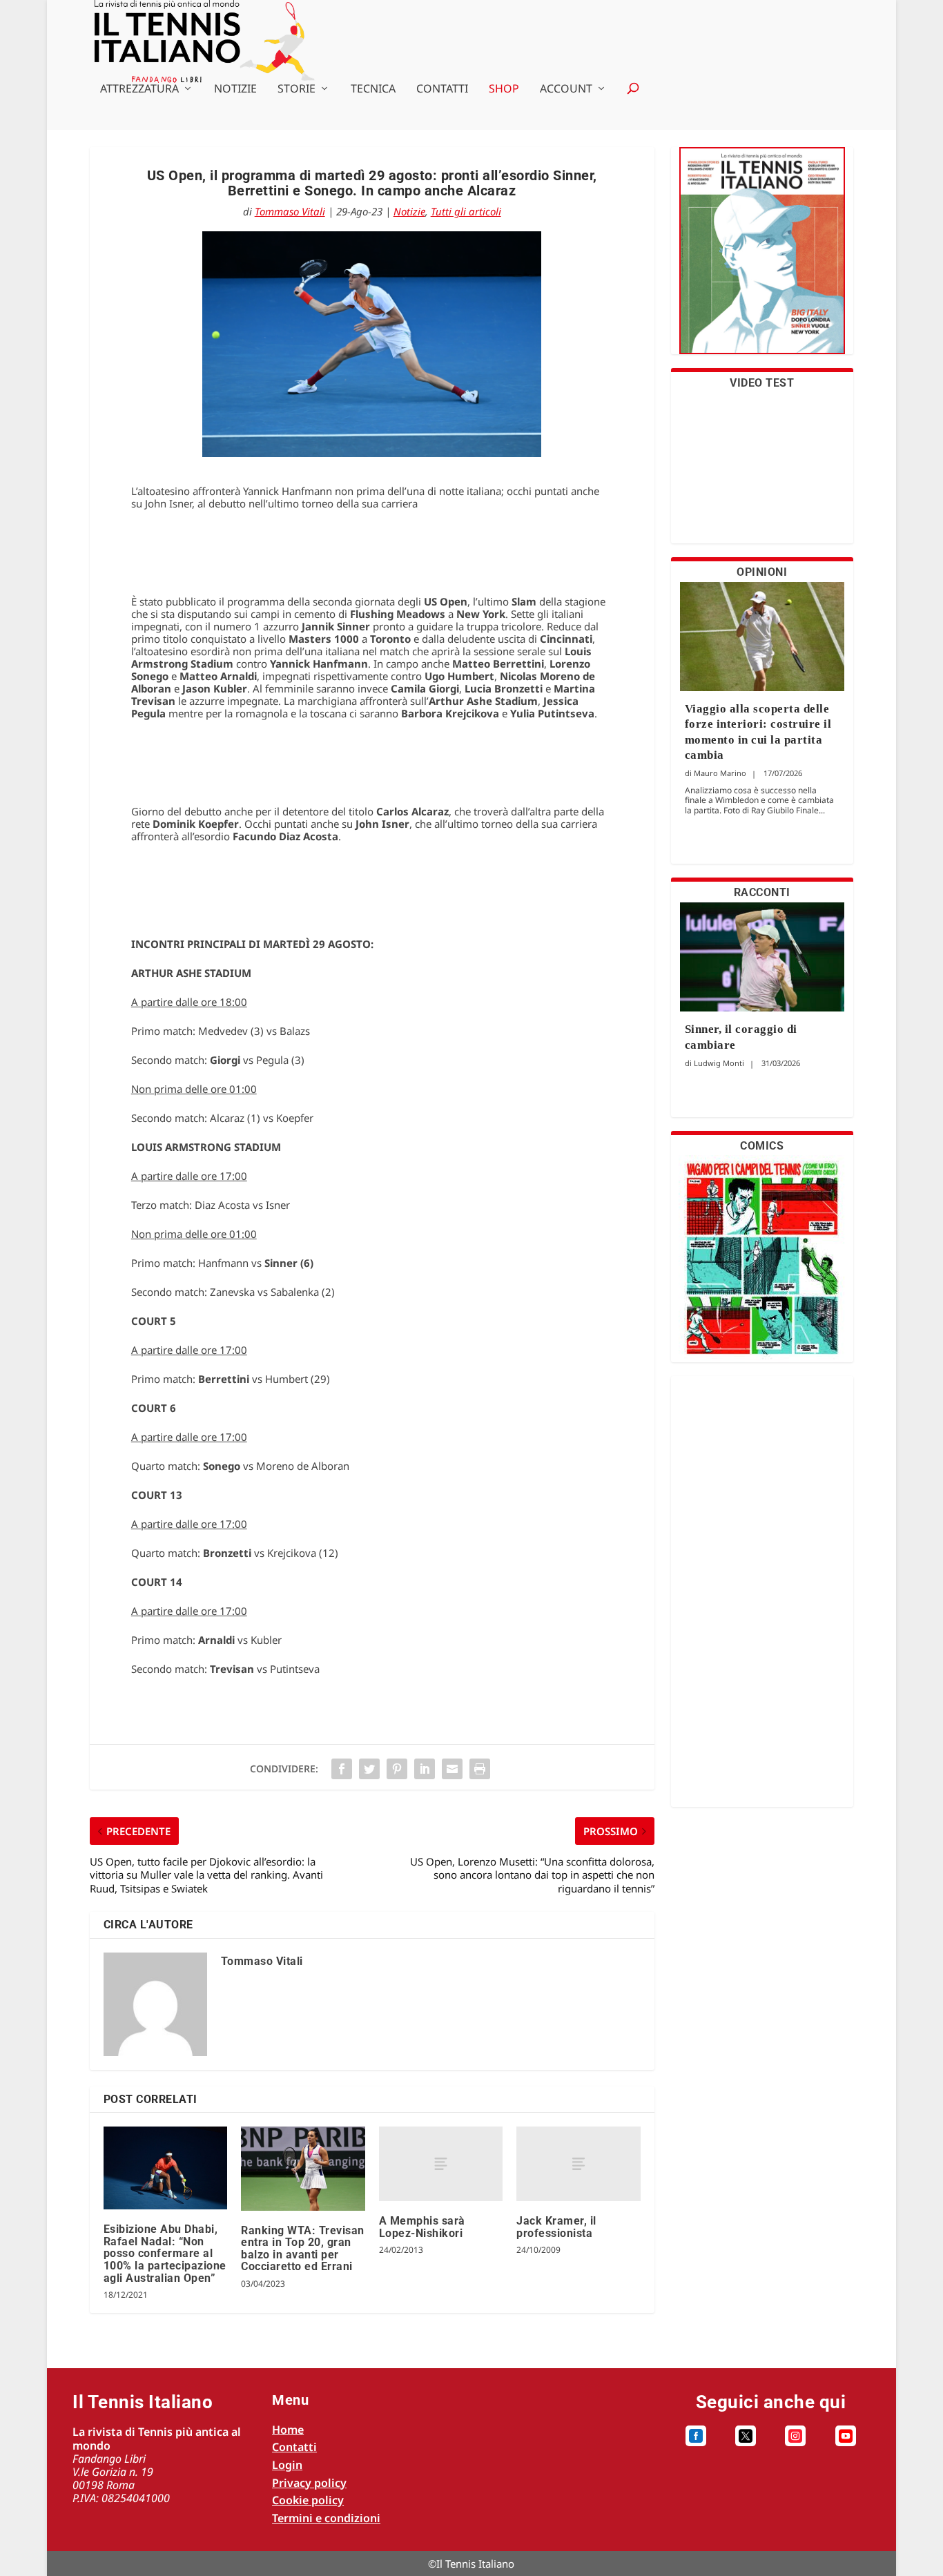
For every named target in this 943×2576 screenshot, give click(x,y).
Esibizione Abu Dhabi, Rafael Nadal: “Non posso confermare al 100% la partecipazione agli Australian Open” (165, 2253)
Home (288, 2430)
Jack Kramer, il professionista (556, 2227)
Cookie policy (308, 2500)
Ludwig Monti (719, 1063)
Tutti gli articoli (466, 211)
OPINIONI (762, 572)
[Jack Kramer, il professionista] (578, 2164)
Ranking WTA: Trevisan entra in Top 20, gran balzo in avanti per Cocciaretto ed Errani (303, 2249)
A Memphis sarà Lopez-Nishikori (422, 2227)
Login (287, 2465)
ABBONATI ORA (762, 259)
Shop (504, 89)
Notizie (235, 89)
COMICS (762, 1146)
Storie (296, 89)
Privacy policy (309, 2483)
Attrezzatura (139, 89)
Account (566, 89)
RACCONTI (762, 892)
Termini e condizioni (326, 2518)
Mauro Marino (720, 773)
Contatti (442, 89)
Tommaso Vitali (290, 211)
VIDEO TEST (762, 383)
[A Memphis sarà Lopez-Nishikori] (441, 2164)
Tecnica (373, 89)
